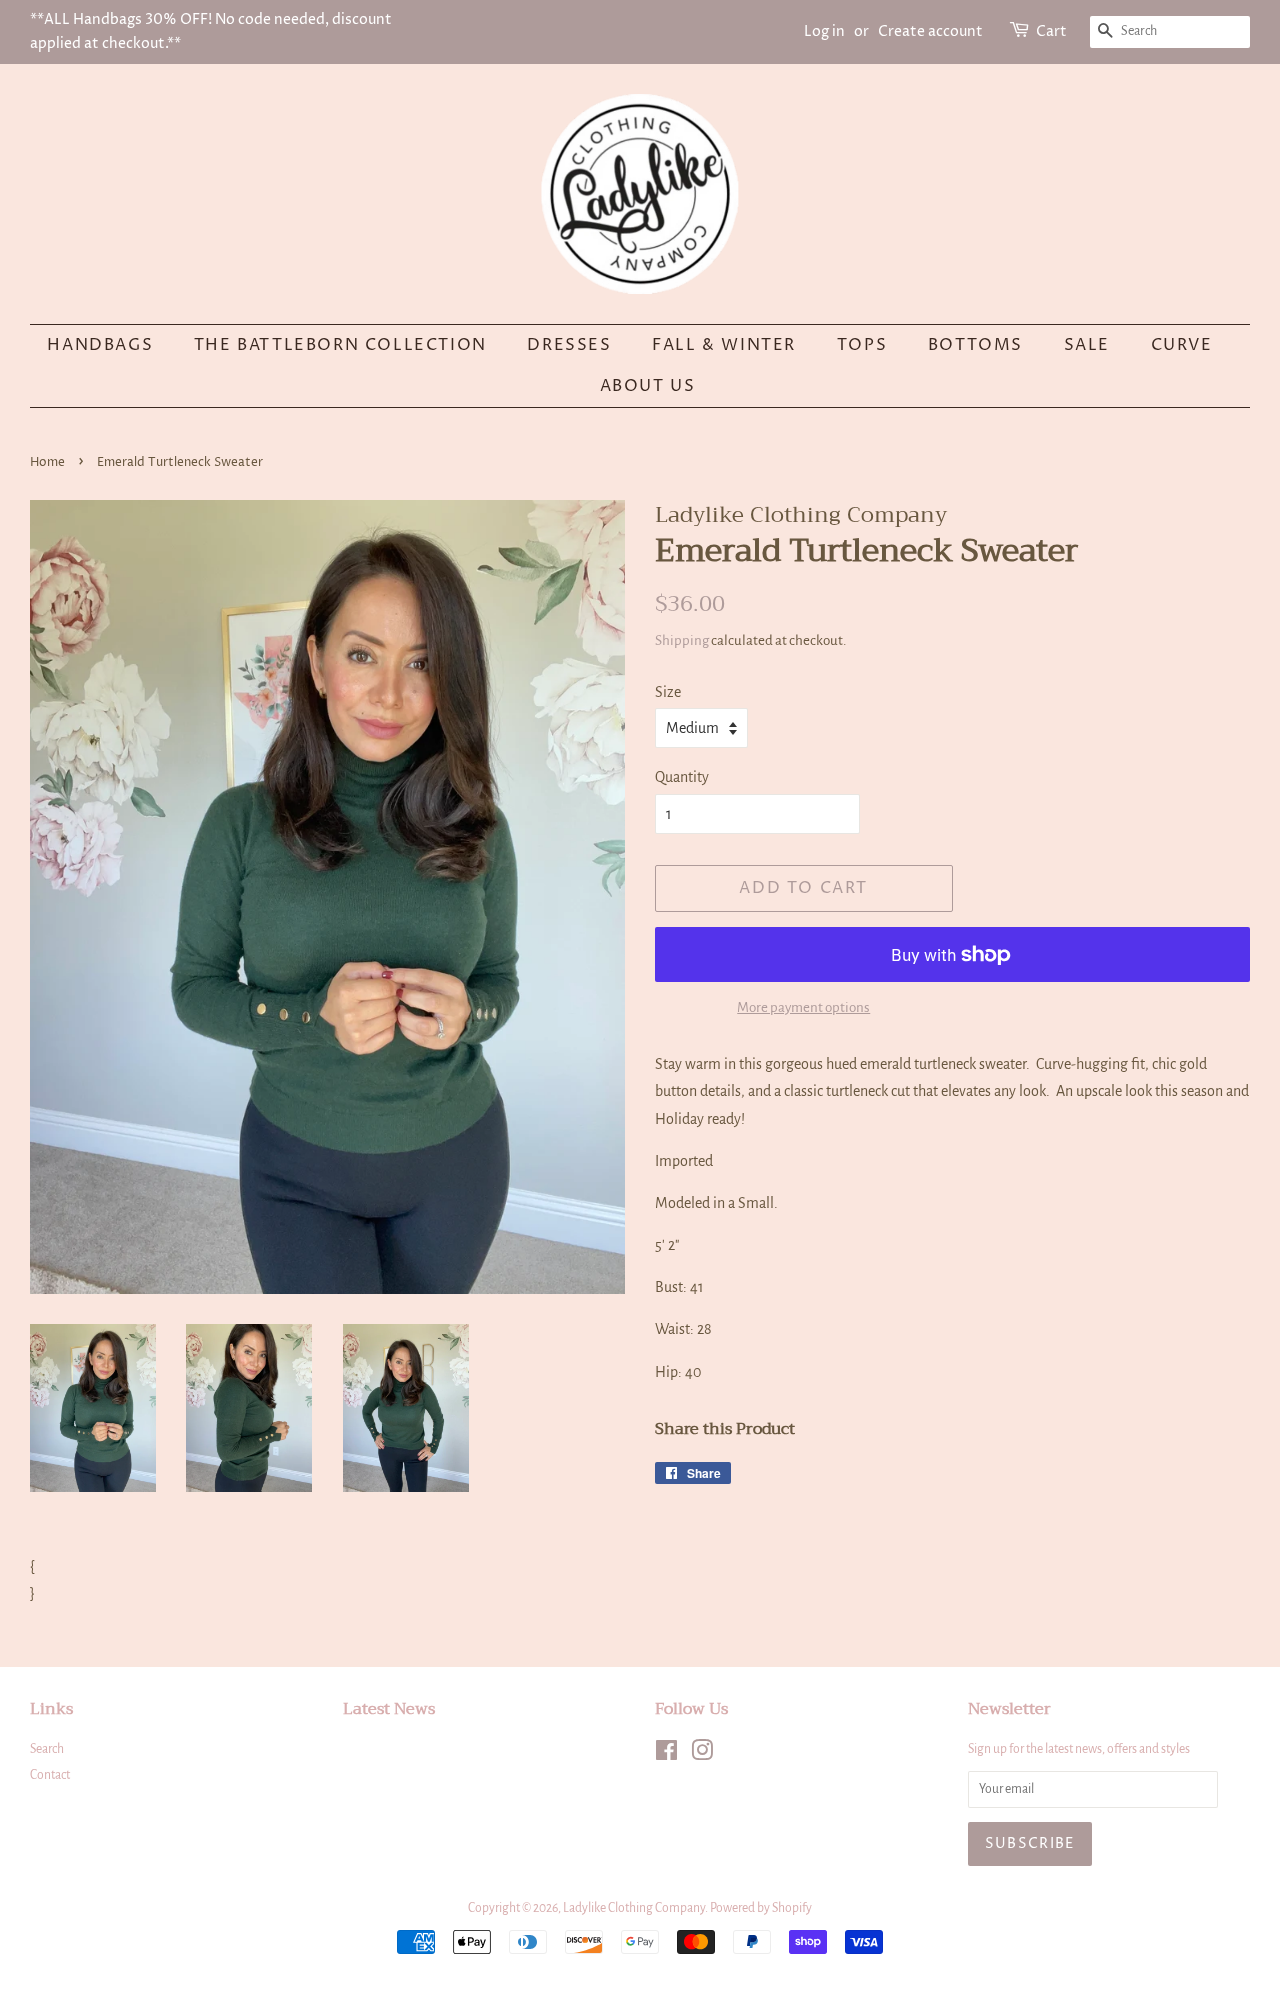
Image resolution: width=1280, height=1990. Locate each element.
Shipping (682, 640)
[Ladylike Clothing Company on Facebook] (666, 1755)
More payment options (803, 1007)
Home (47, 462)
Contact (50, 1775)
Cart (1051, 31)
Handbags (100, 345)
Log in (824, 31)
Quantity (682, 777)
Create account (930, 31)
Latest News (389, 1709)
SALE (1087, 345)
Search (47, 1749)
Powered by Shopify (761, 1908)
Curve (1182, 345)
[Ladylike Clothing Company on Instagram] (702, 1755)
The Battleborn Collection (340, 345)
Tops (862, 345)
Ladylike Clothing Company (634, 1908)
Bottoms (975, 345)
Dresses (569, 345)
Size (668, 692)
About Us (648, 386)
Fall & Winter (724, 345)
